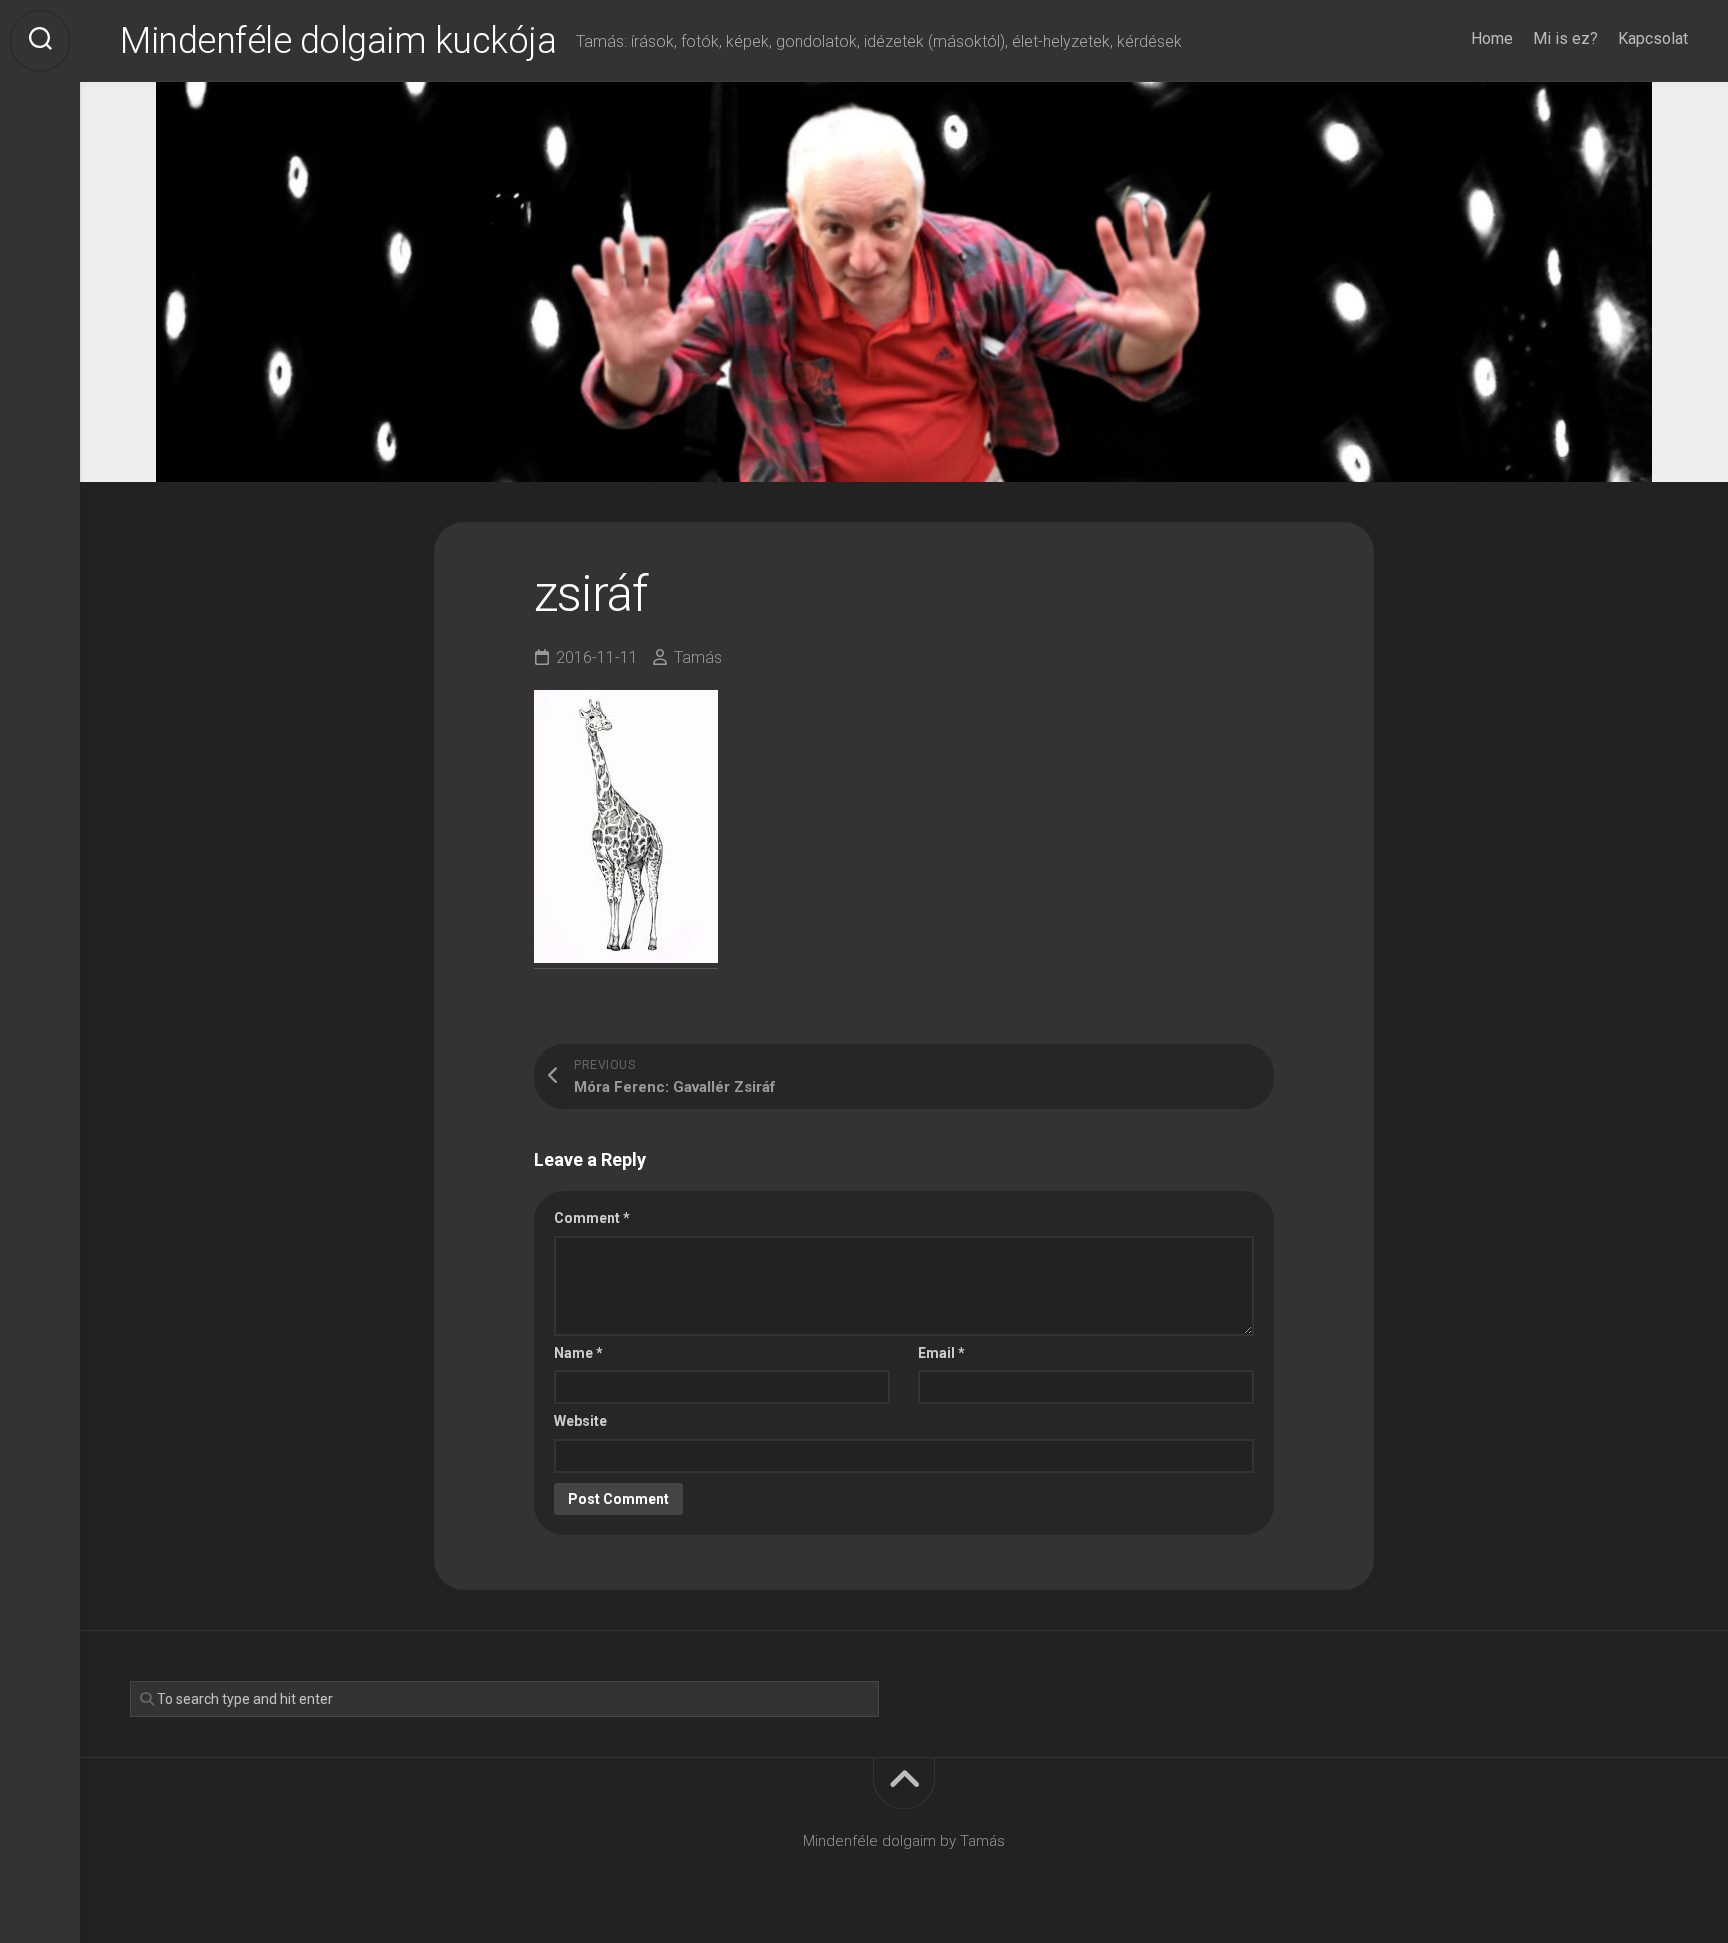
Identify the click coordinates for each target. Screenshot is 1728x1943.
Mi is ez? (1565, 38)
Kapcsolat (1653, 38)
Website (580, 1421)
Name (578, 1353)
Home (1492, 38)
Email (941, 1353)
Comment (592, 1218)
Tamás (698, 657)
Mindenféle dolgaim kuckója (338, 41)
